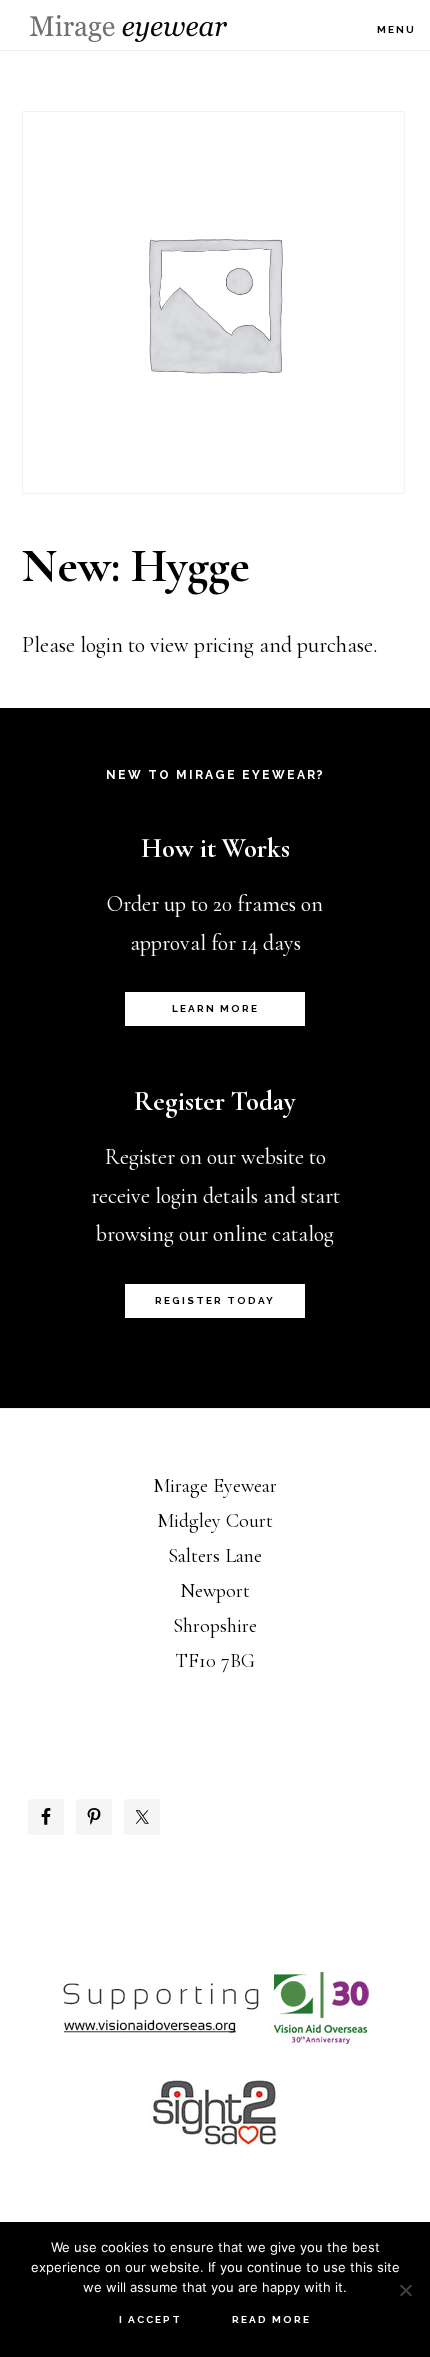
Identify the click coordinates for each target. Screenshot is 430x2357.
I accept (150, 2319)
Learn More (215, 1008)
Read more (271, 2319)
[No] (405, 2290)
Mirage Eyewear (128, 28)
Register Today (215, 1300)
